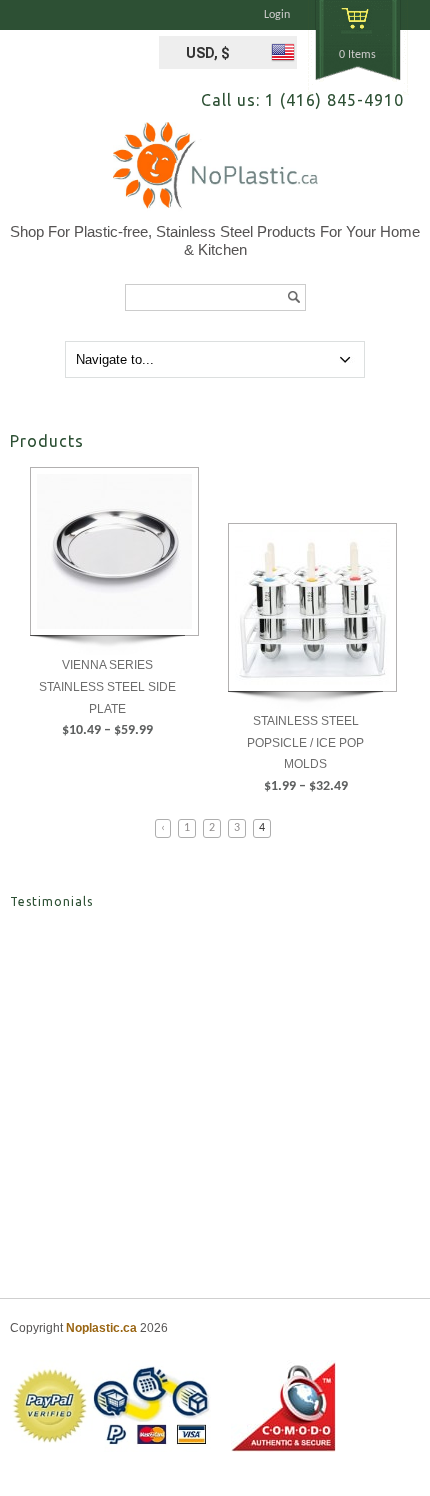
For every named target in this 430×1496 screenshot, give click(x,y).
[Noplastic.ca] (215, 172)
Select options (108, 773)
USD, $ (208, 53)
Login (277, 15)
